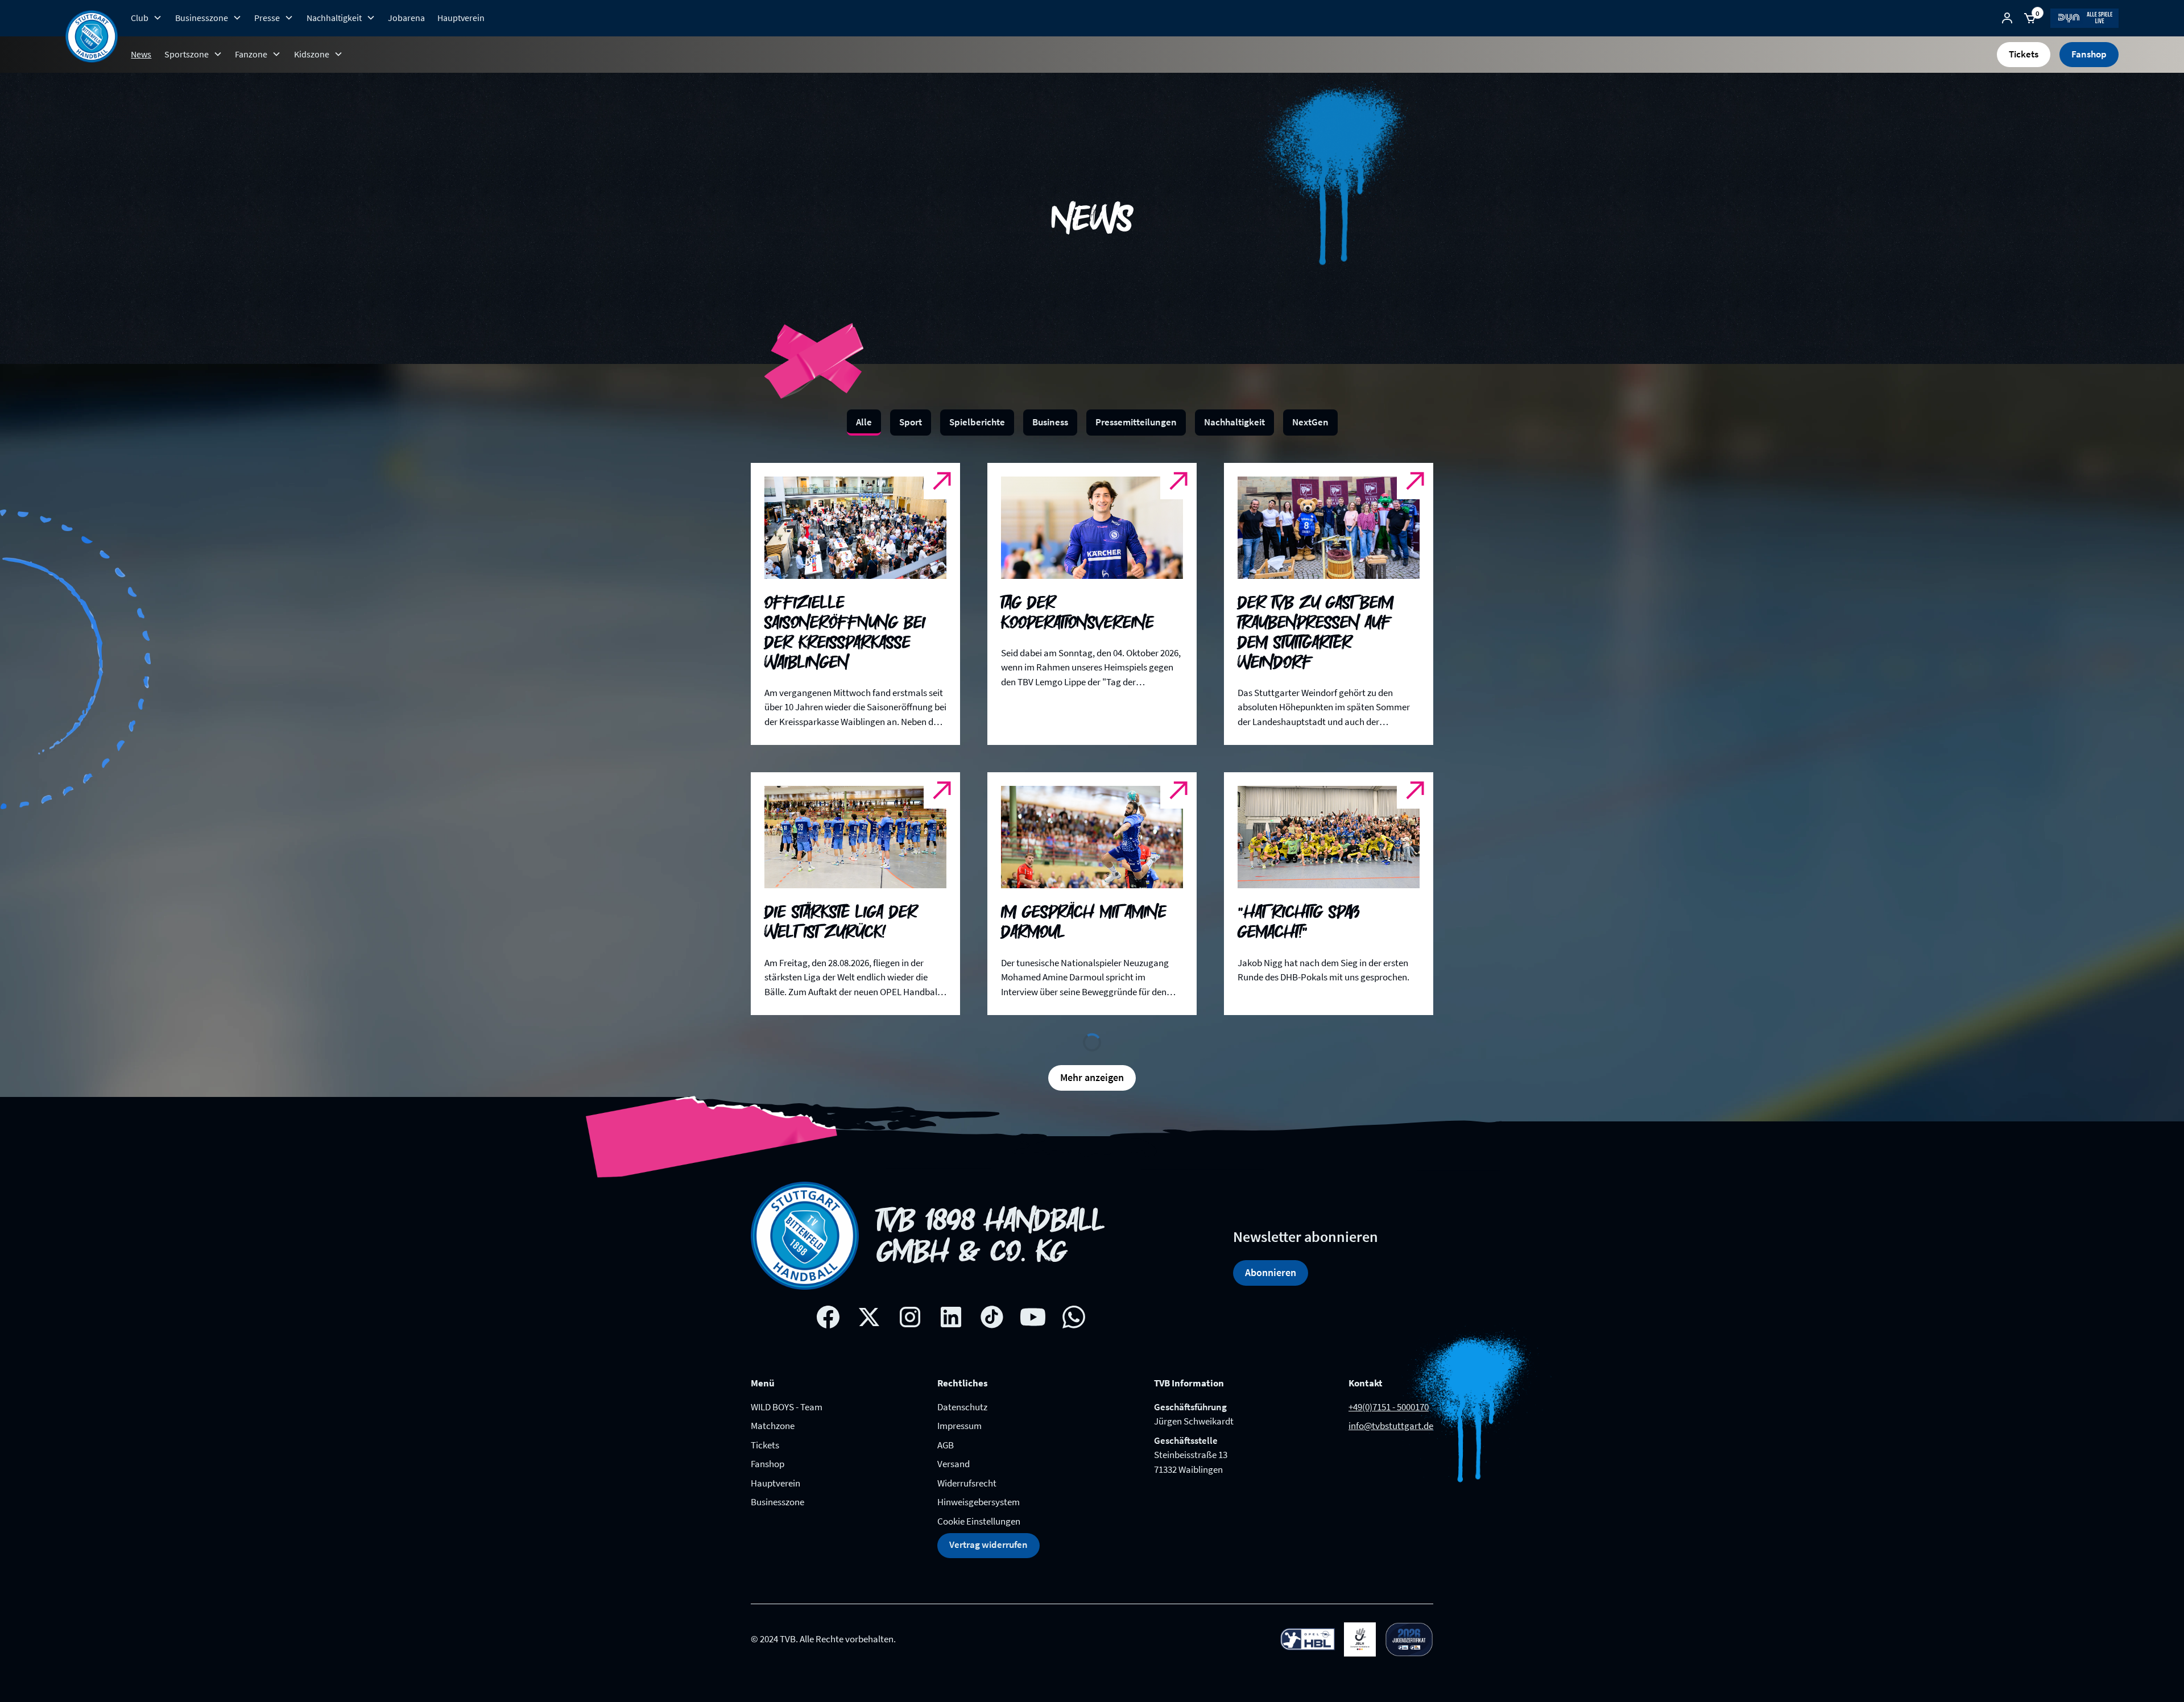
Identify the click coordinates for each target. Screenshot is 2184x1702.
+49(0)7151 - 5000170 (1389, 1389)
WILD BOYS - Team (787, 1389)
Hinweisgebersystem (979, 1484)
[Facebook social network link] (828, 1299)
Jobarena (406, 18)
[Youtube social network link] (1033, 1299)
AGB (946, 1427)
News (141, 54)
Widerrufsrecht (967, 1465)
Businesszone (777, 1484)
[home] (92, 36)
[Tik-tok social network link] (992, 1299)
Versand (954, 1446)
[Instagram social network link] (910, 1299)
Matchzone (773, 1407)
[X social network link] (869, 1299)
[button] (146, 18)
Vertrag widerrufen (988, 1526)
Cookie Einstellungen (979, 1503)
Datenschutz (962, 1389)
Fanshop (2089, 54)
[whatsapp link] (1074, 1299)
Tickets (2024, 54)
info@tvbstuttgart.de (1391, 1407)
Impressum (959, 1407)
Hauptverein (461, 18)
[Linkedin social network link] (951, 1299)
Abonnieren (1271, 1254)
